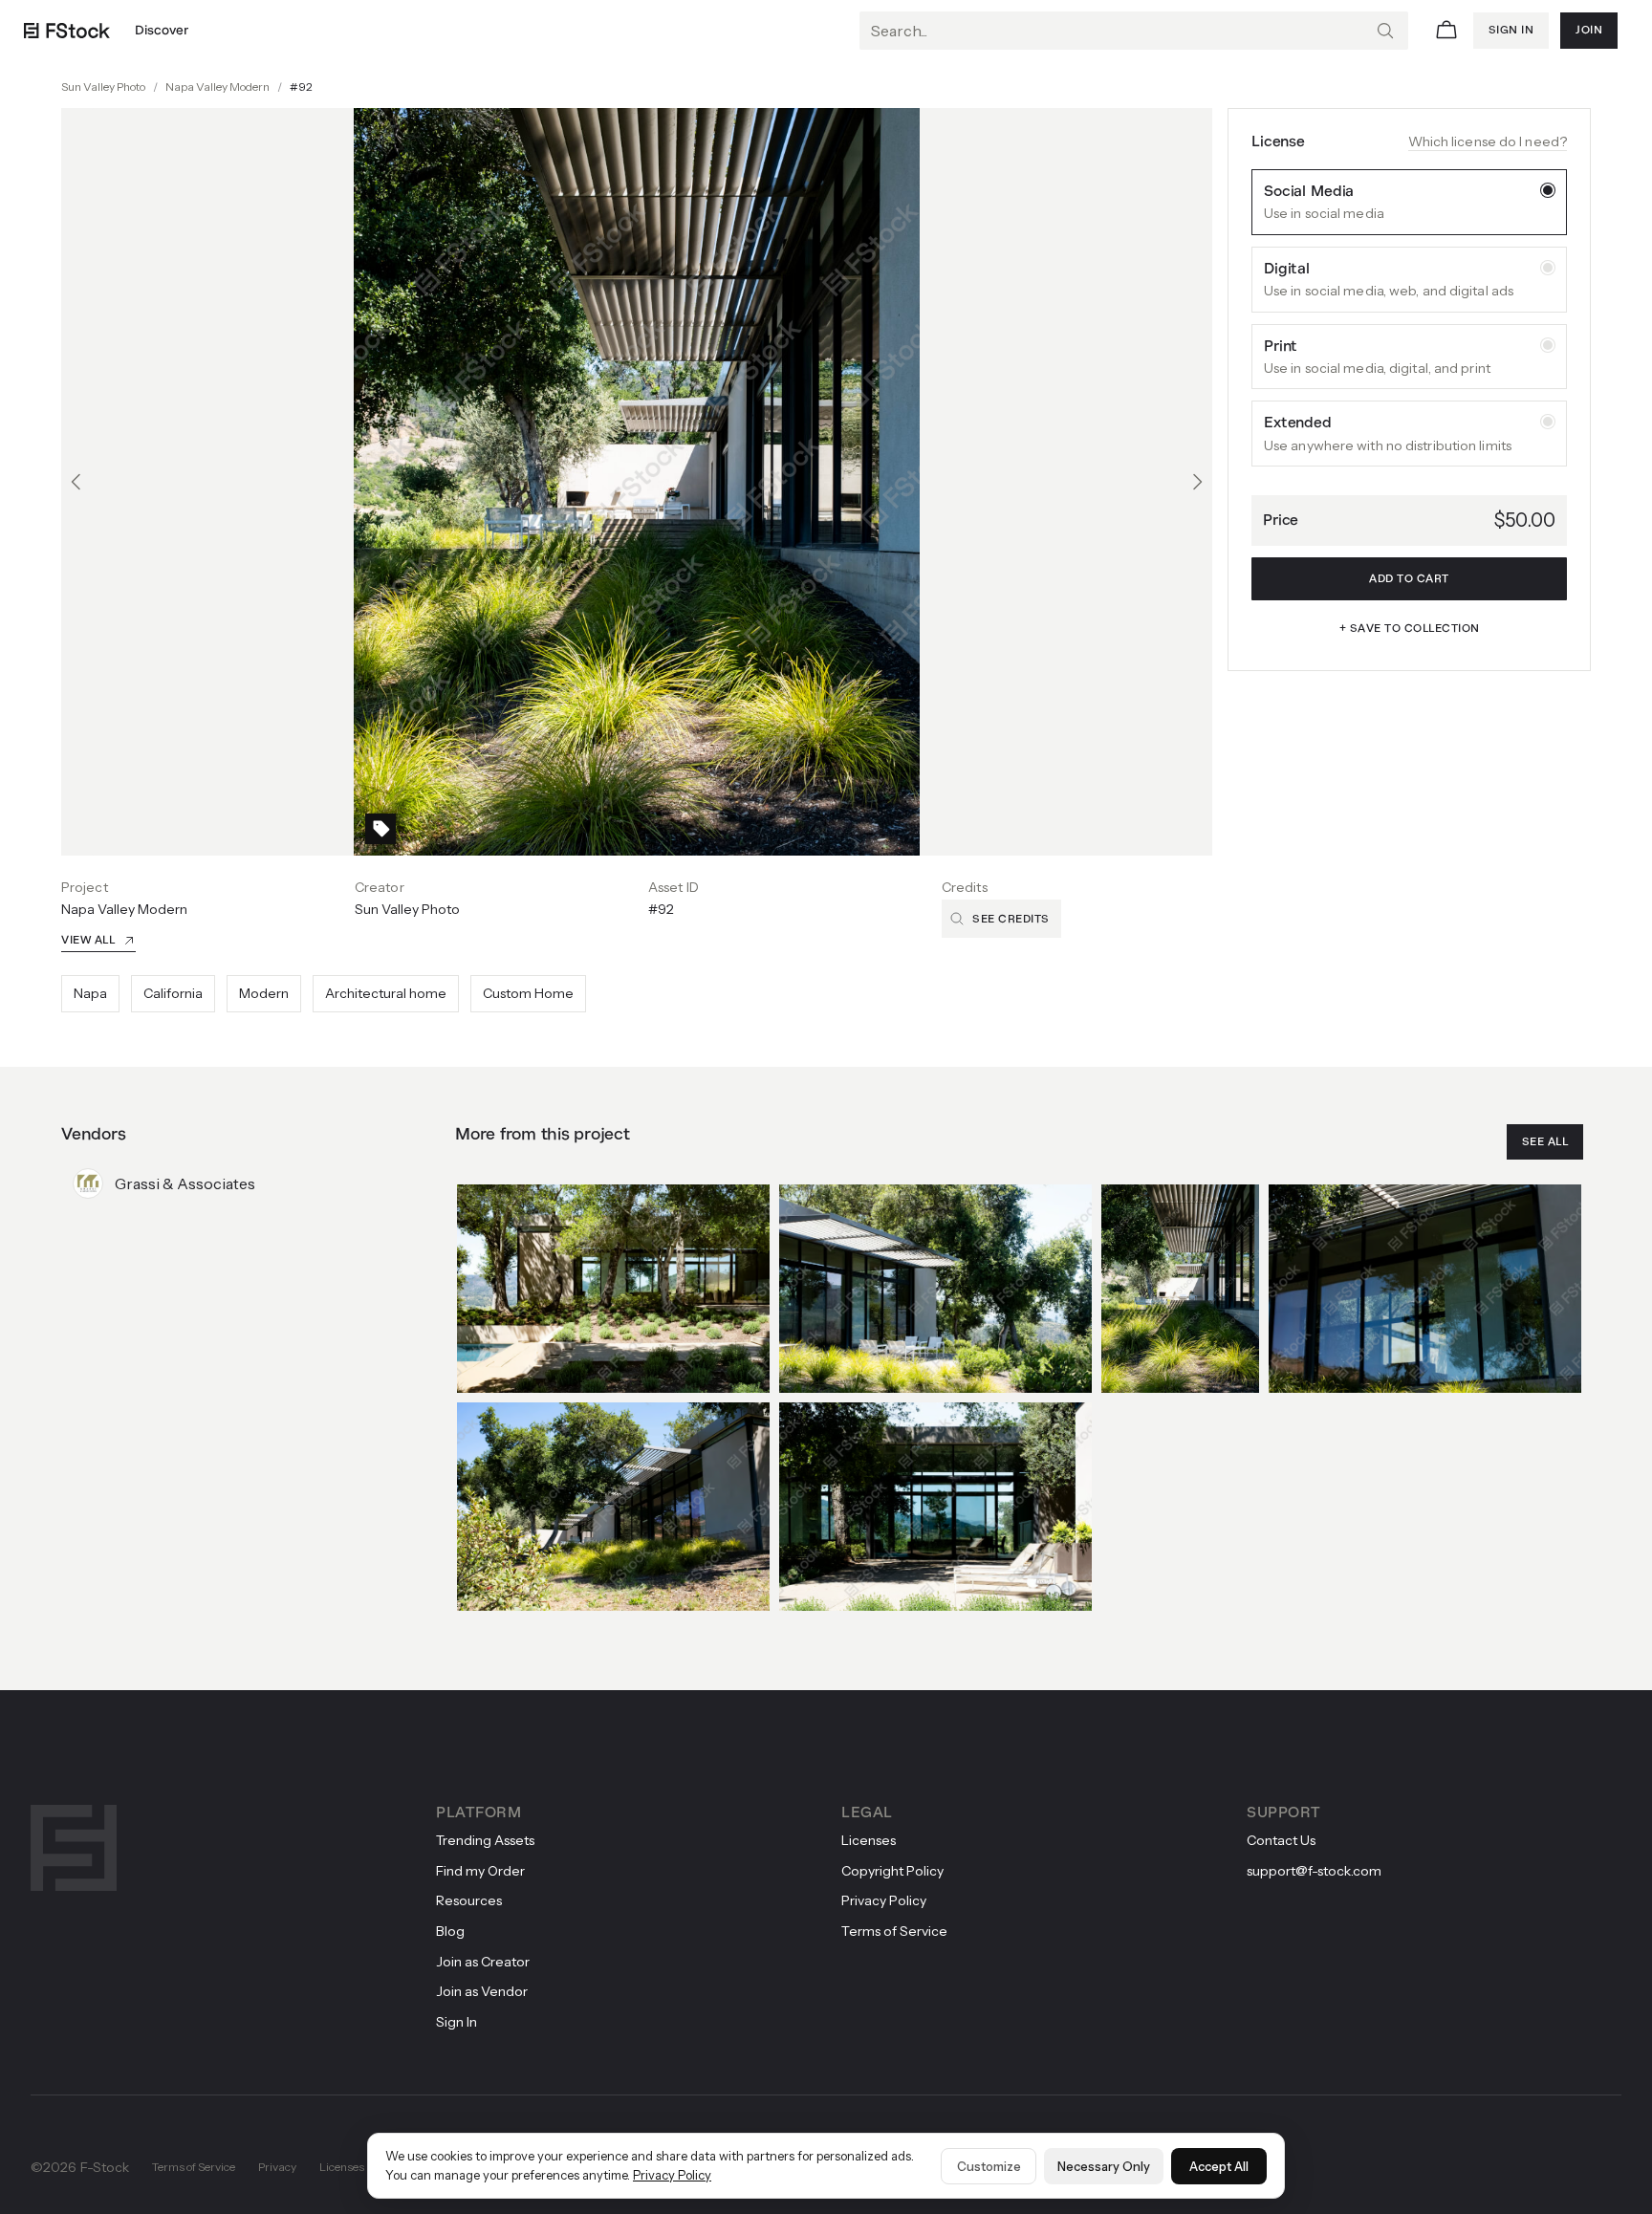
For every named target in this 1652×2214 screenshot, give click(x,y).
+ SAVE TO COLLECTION (1410, 629)
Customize (989, 2166)
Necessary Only (1104, 2166)
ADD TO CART (1409, 580)
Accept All (1219, 2166)
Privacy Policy (672, 2175)
